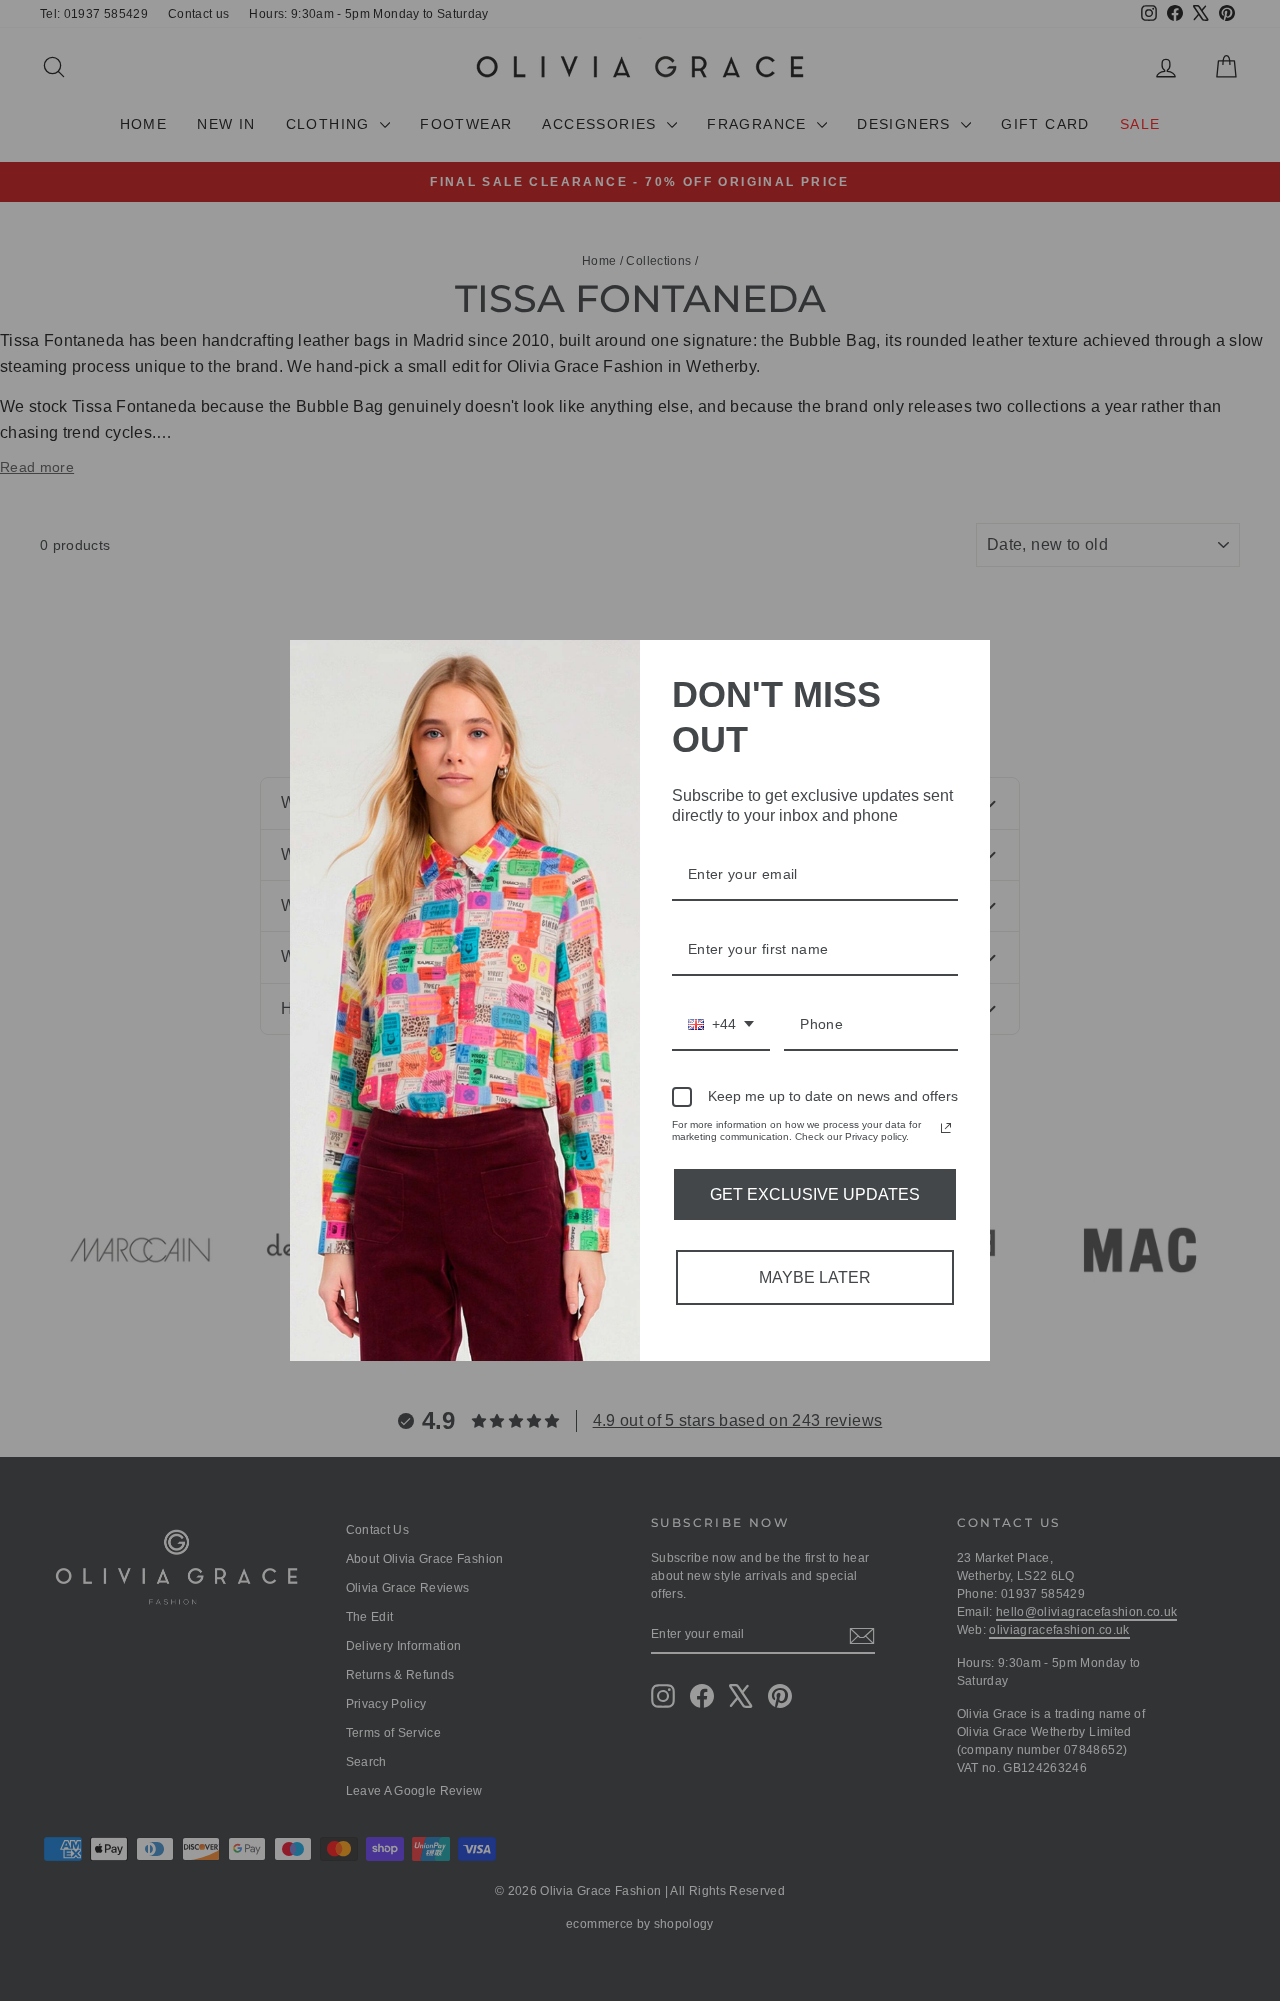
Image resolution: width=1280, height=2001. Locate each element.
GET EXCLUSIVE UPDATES (815, 1194)
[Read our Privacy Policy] (946, 1128)
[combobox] (721, 1025)
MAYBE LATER (815, 1277)
